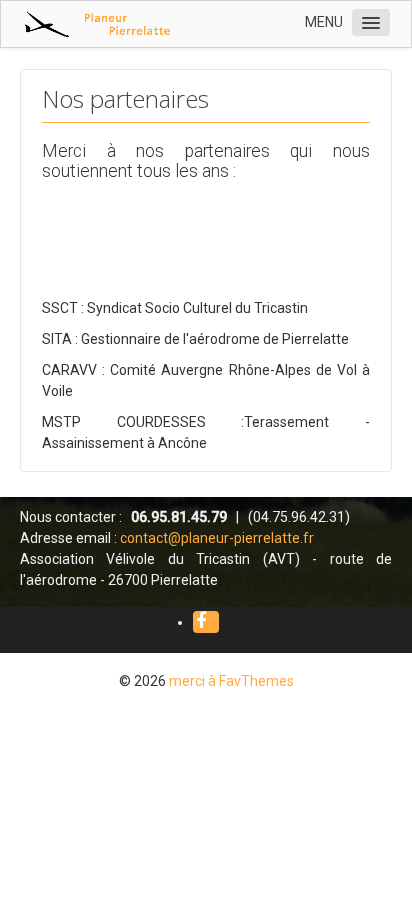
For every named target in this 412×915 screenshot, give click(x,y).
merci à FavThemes (231, 681)
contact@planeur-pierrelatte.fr (217, 538)
